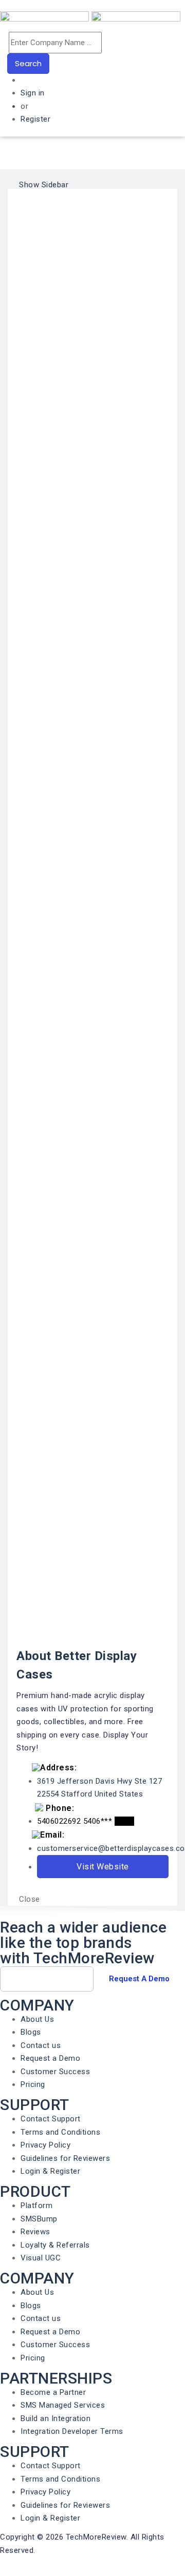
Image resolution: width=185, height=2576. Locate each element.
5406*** (109, 1821)
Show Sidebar (43, 185)
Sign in (33, 93)
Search (28, 63)
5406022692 (59, 1821)
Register (35, 119)
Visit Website (103, 1867)
